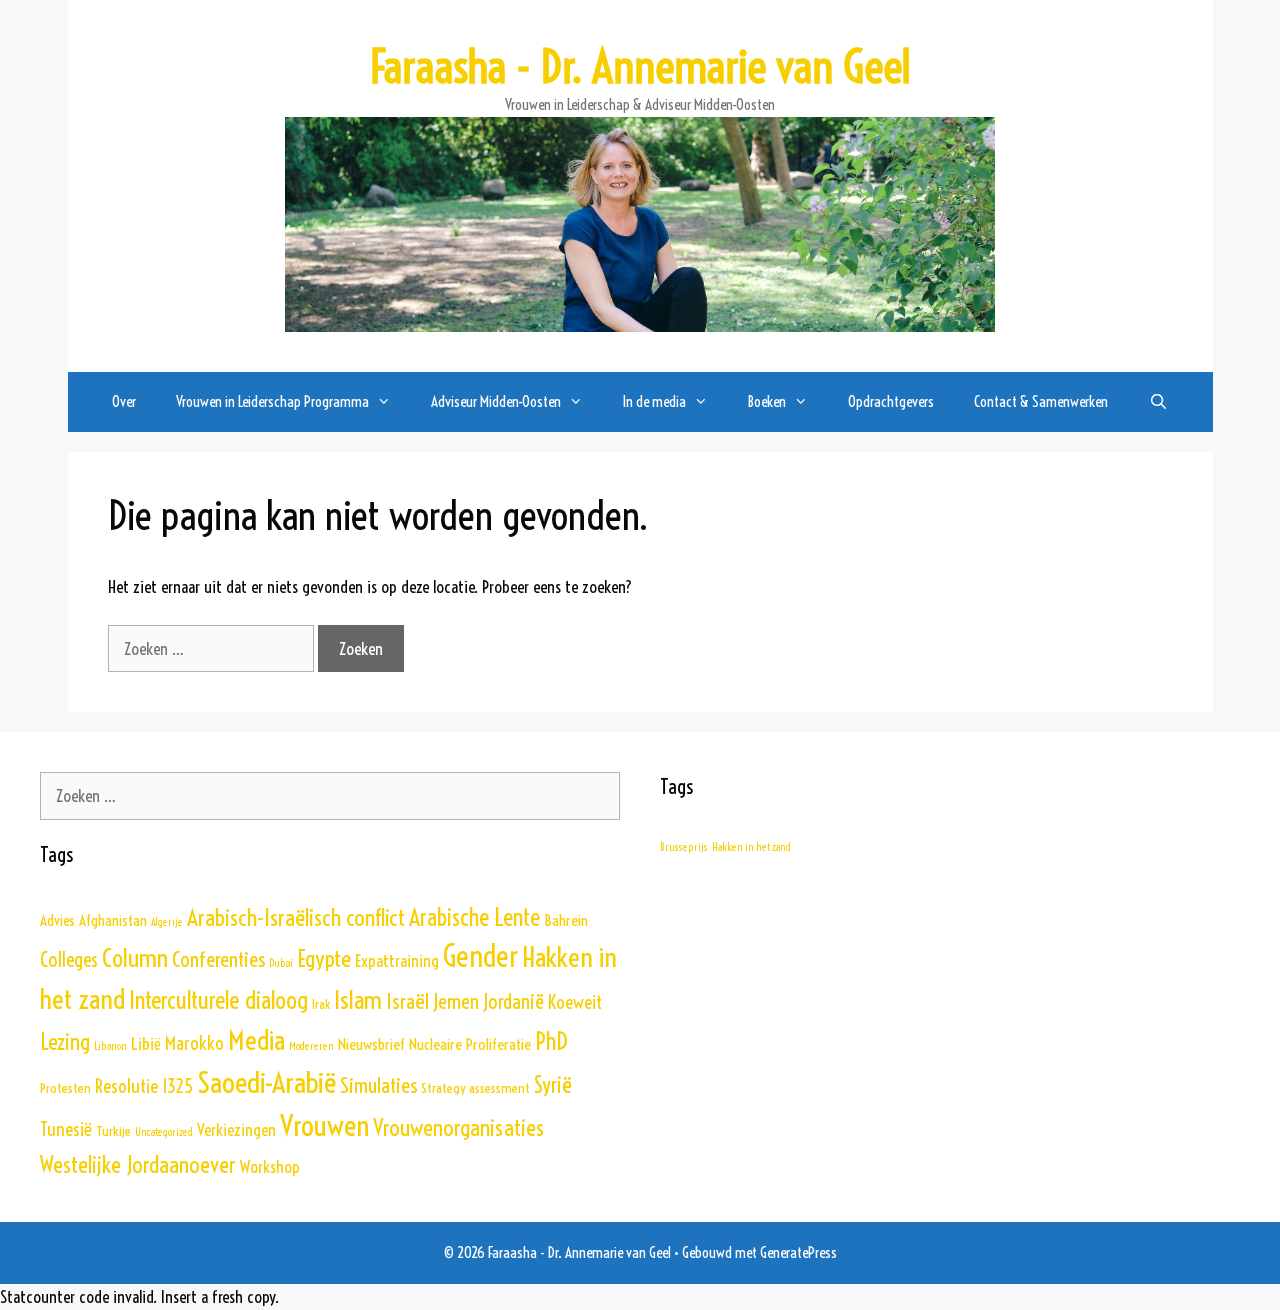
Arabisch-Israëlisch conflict (296, 917)
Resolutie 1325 (144, 1086)
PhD (551, 1041)
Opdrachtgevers (891, 401)
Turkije (113, 1131)
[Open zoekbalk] (1157, 402)
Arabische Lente (474, 917)
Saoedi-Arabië (266, 1082)
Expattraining (397, 960)
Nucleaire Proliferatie (470, 1044)
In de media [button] (654, 401)
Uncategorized (164, 1132)
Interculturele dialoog (218, 1000)
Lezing (65, 1042)
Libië (146, 1044)
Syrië (553, 1085)
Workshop (270, 1166)
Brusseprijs (684, 847)
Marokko (194, 1043)
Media (256, 1040)
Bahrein (566, 920)
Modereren (311, 1046)
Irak (321, 1004)
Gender (480, 956)
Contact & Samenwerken (1041, 401)
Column (135, 958)
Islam (358, 999)
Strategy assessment (475, 1088)
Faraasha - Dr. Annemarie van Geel (640, 67)
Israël (407, 1001)
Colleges (69, 960)
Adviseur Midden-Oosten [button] (496, 401)
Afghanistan (113, 920)
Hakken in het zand (751, 847)
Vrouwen (324, 1125)
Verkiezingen (236, 1130)
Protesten (65, 1088)
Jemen (456, 1001)
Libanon (110, 1046)
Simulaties (378, 1085)
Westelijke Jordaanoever (138, 1165)
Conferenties (218, 959)
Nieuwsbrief (371, 1044)
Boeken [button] (767, 401)
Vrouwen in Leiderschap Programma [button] (272, 401)
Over (124, 401)
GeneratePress (798, 1252)
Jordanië (513, 1001)
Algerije (167, 922)
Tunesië (66, 1129)
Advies (57, 920)
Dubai (281, 963)
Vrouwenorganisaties (458, 1127)
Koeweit (575, 1002)
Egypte (324, 958)
